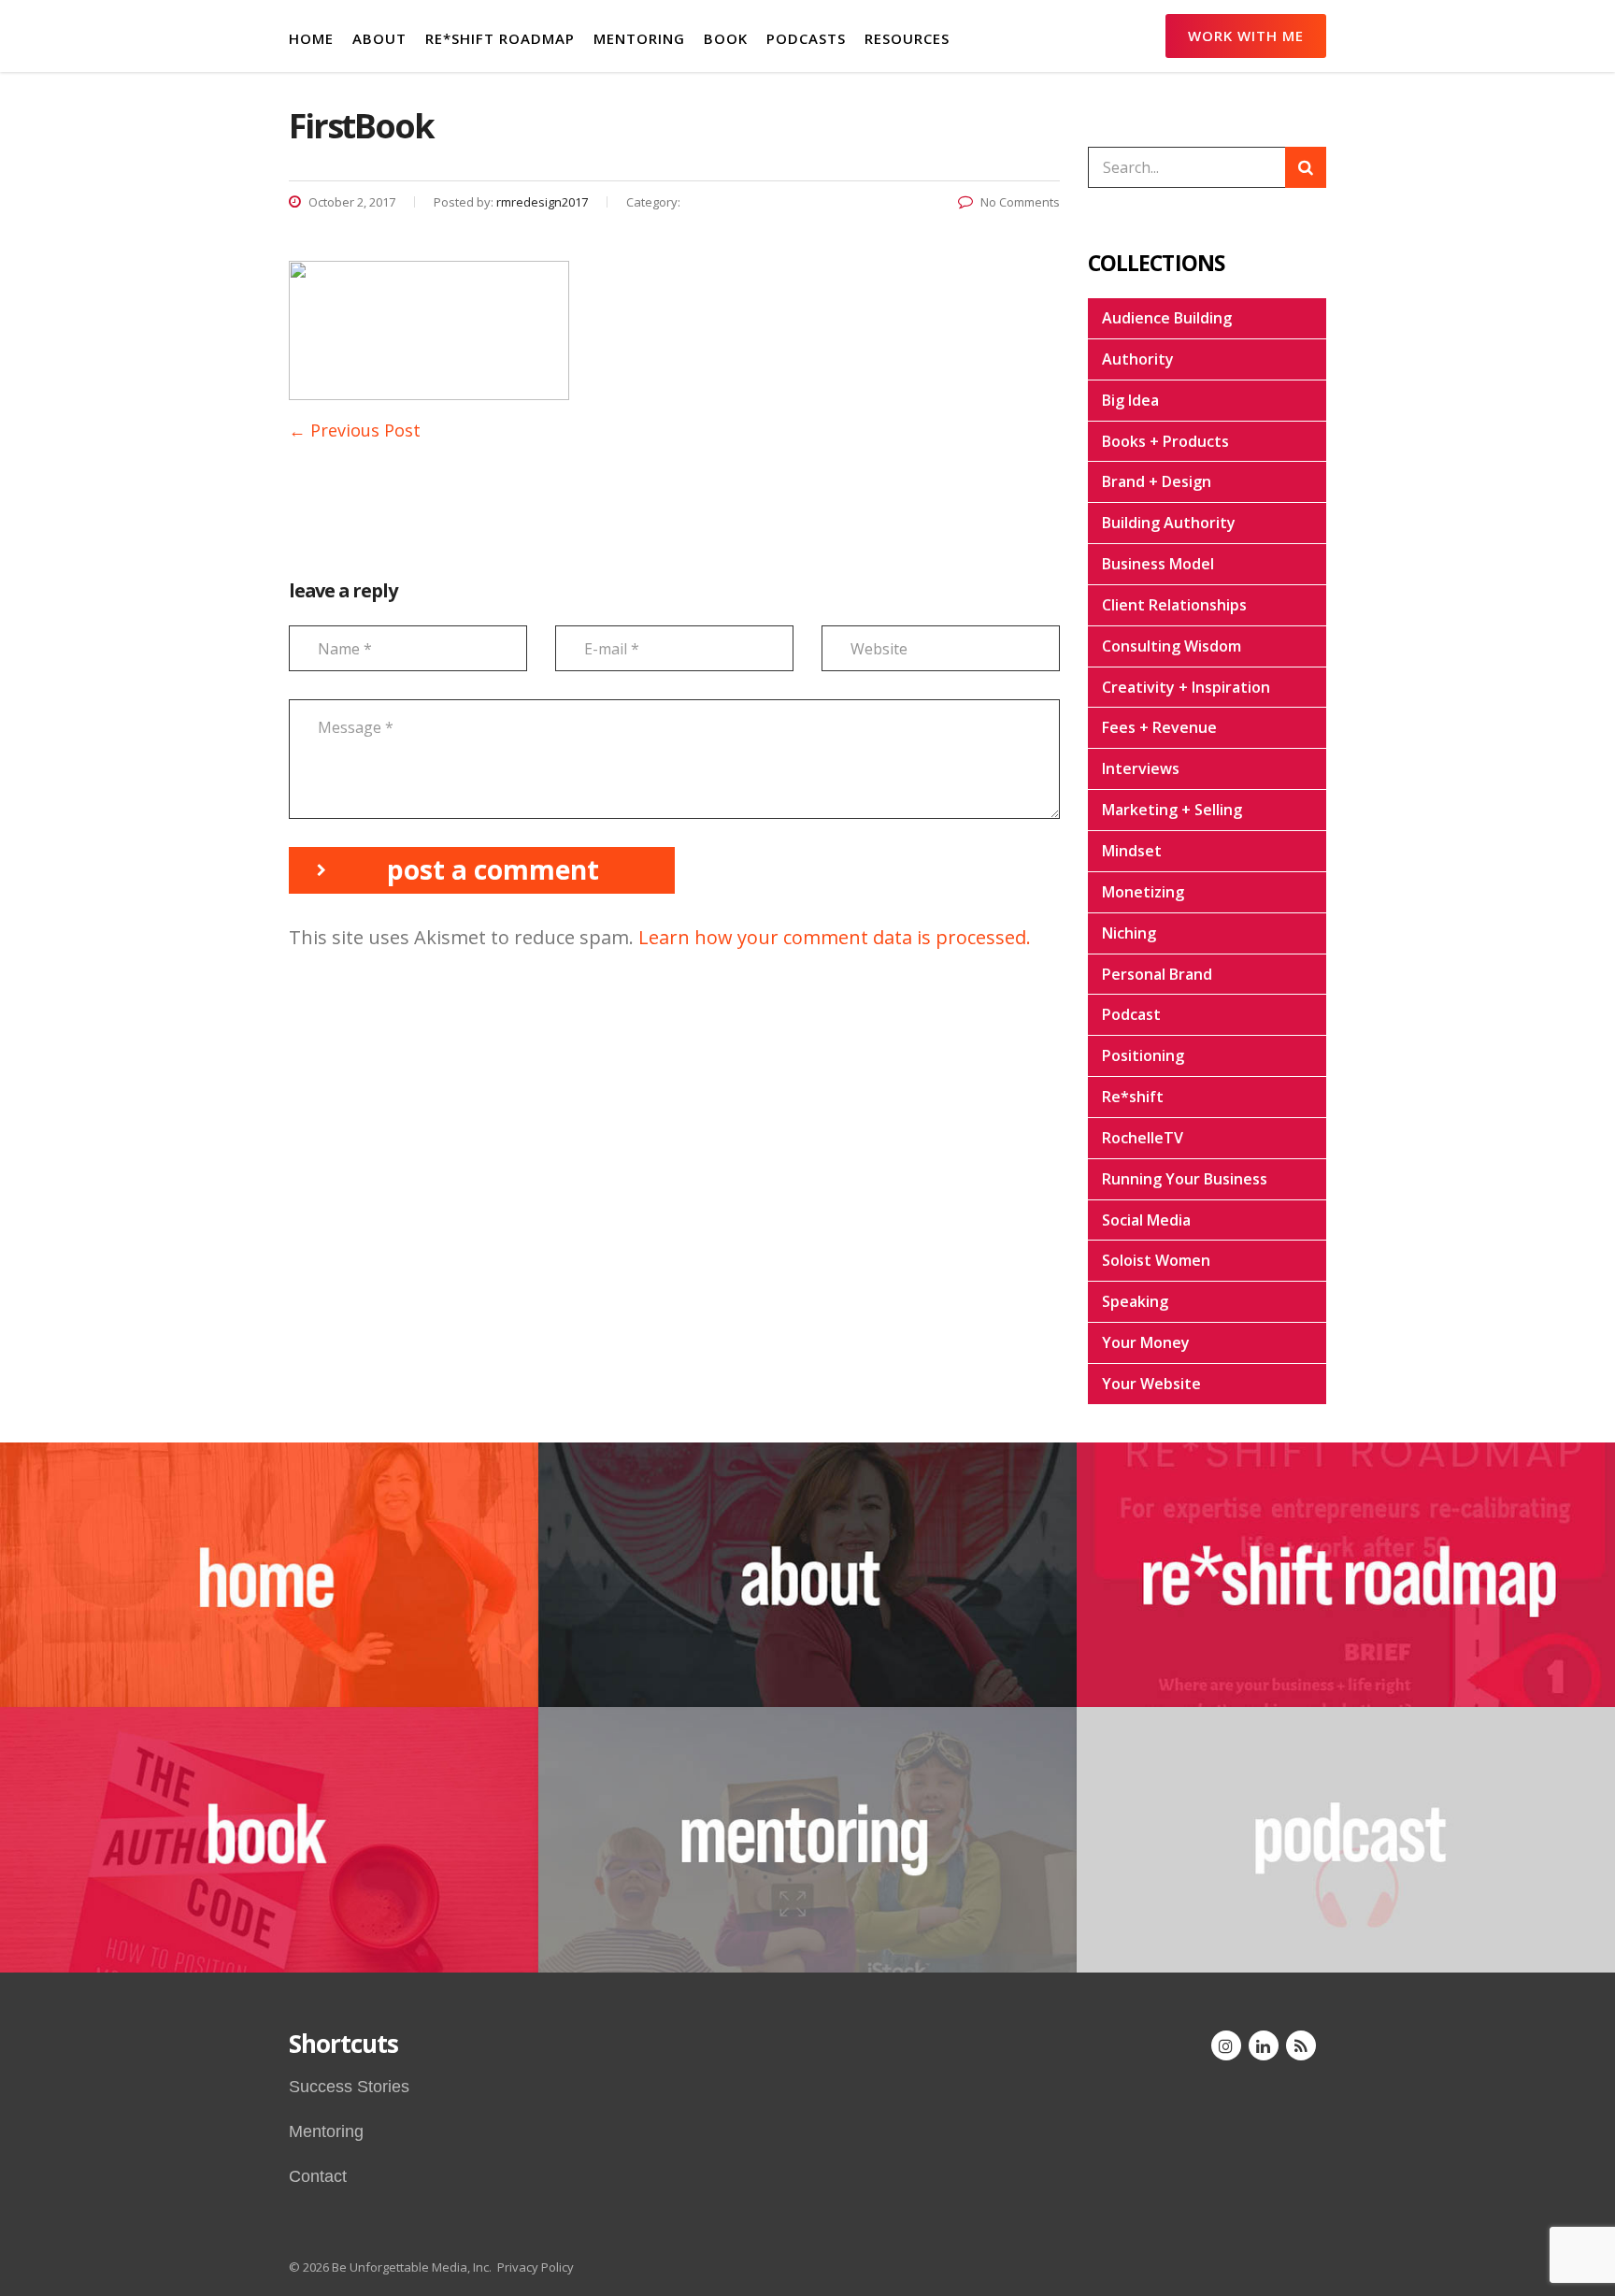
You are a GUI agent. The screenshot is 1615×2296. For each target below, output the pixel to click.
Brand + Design (1157, 481)
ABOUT (379, 38)
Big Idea (1130, 400)
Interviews (1141, 768)
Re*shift (1133, 1097)
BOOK (726, 38)
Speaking (1135, 1301)
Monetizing (1143, 892)
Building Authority (1169, 523)
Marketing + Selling (1172, 810)
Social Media (1146, 1220)
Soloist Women (1156, 1260)
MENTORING (639, 38)
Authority (1138, 359)
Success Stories (349, 2087)
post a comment (493, 869)
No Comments (1020, 202)
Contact (318, 2176)
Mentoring (326, 2131)
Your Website (1151, 1384)
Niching (1129, 933)
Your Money (1146, 1342)
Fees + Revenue (1159, 727)
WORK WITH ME (1246, 36)
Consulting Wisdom (1172, 646)
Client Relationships (1174, 605)
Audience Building (1167, 318)
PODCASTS (806, 38)
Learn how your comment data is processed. (835, 937)
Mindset (1132, 851)
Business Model (1158, 564)
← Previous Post (355, 430)
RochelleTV (1143, 1138)
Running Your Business (1185, 1179)
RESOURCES (907, 38)
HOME (311, 38)
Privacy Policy (536, 2267)
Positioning (1143, 1055)
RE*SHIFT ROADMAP (500, 38)
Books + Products (1165, 441)
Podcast (1131, 1014)
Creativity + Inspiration (1186, 687)
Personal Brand (1157, 974)
